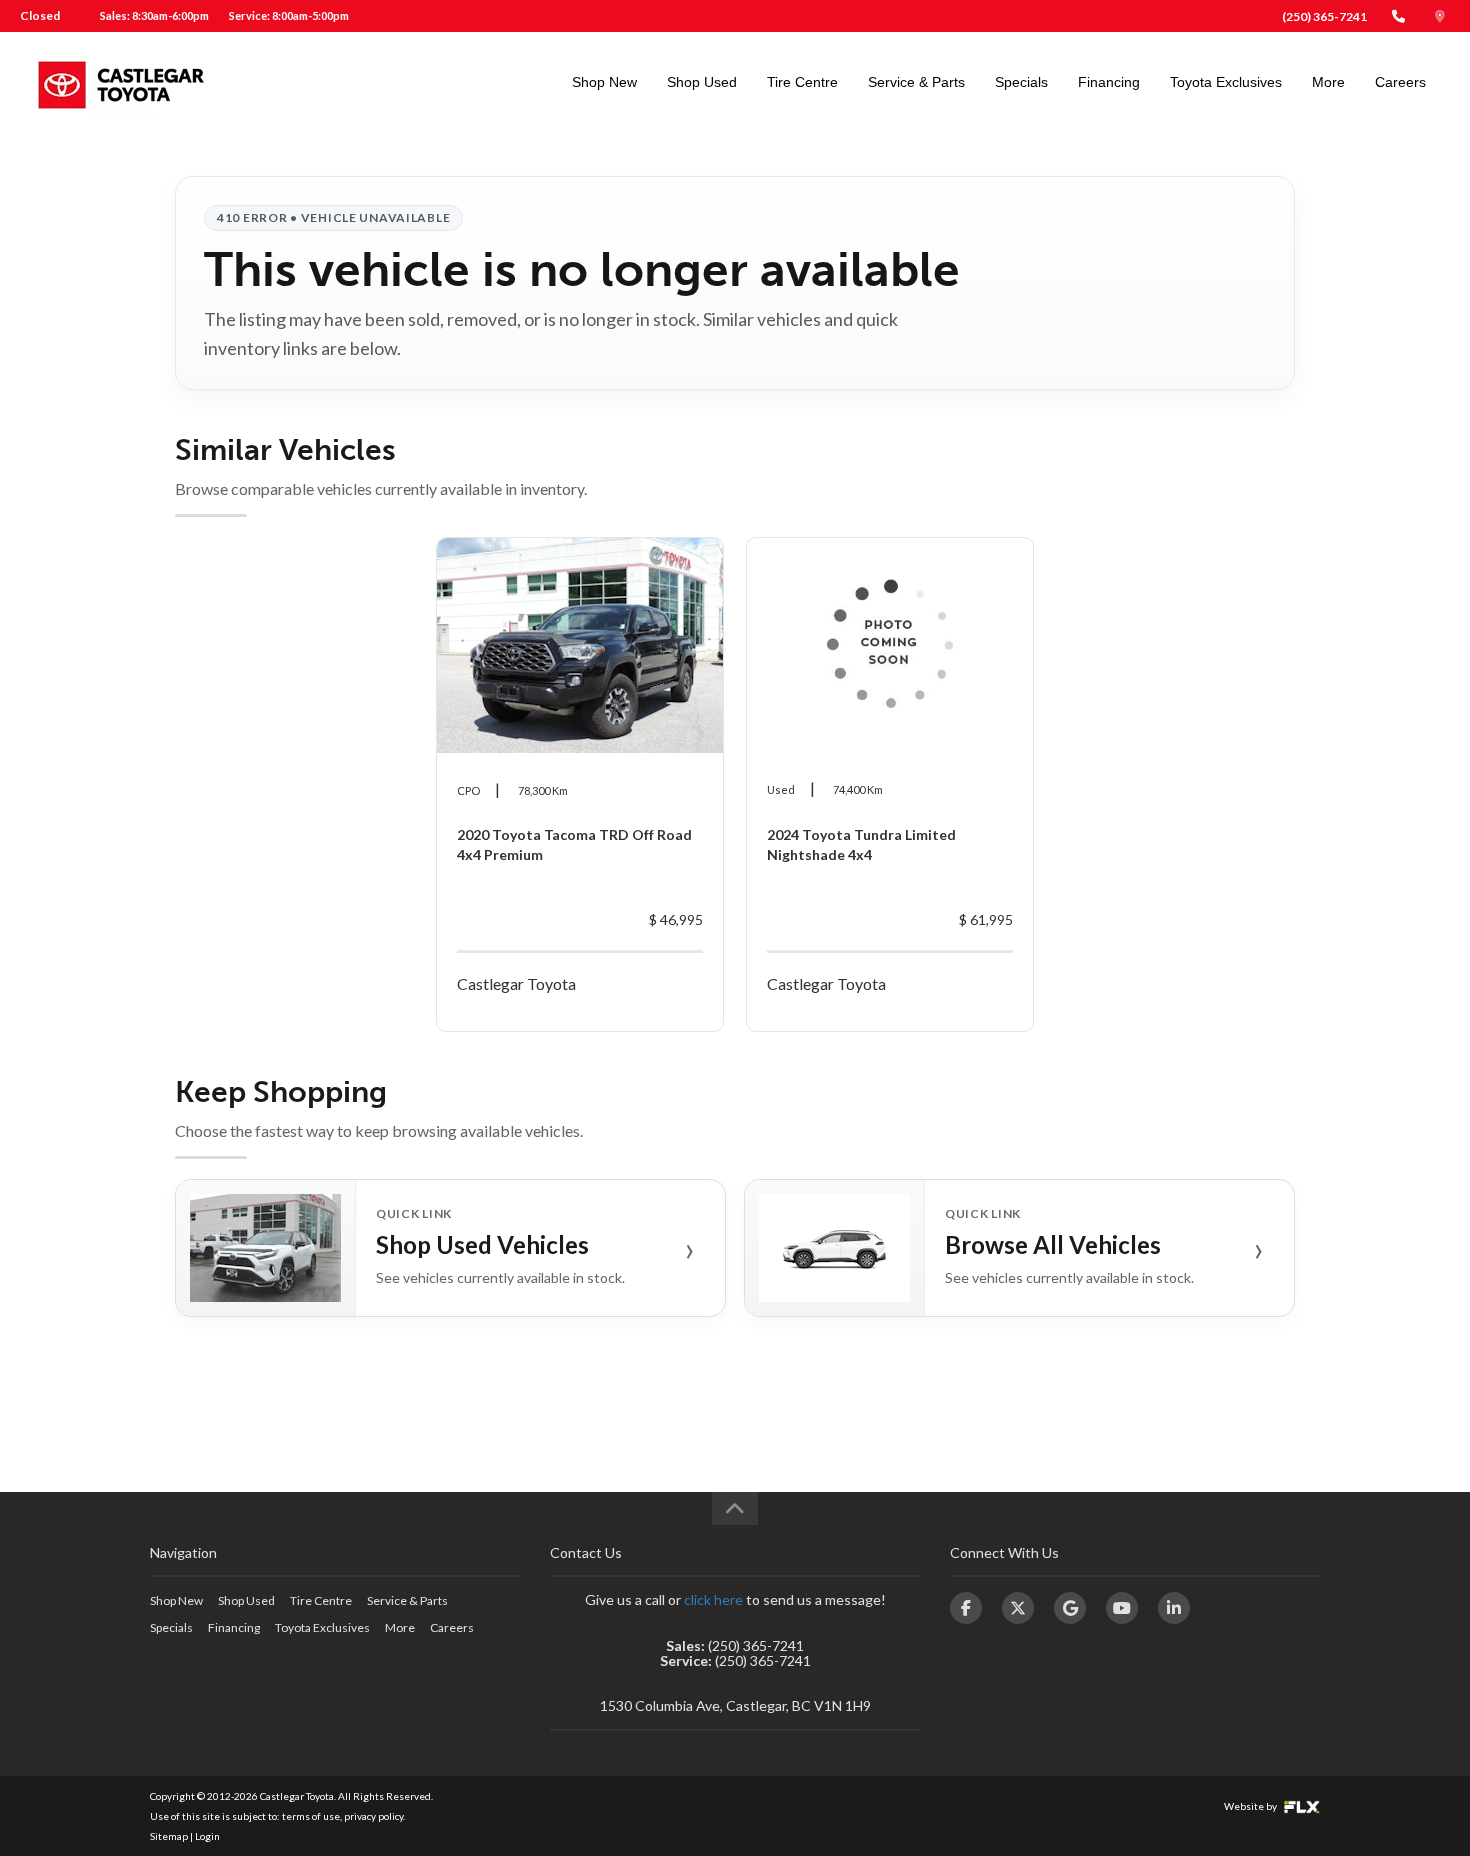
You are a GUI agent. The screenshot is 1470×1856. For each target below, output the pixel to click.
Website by (1251, 1806)
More (1328, 82)
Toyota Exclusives (1226, 82)
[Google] (1070, 1608)
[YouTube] (1122, 1608)
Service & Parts (916, 82)
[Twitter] (1018, 1608)
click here (713, 1599)
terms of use (311, 1816)
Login (207, 1836)
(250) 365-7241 (1324, 16)
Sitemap (169, 1836)
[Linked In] (1174, 1608)
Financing (1109, 82)
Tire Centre (802, 82)
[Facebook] (966, 1608)
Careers (1400, 82)
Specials (1021, 82)
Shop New (604, 82)
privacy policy (373, 1816)
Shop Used (702, 82)
